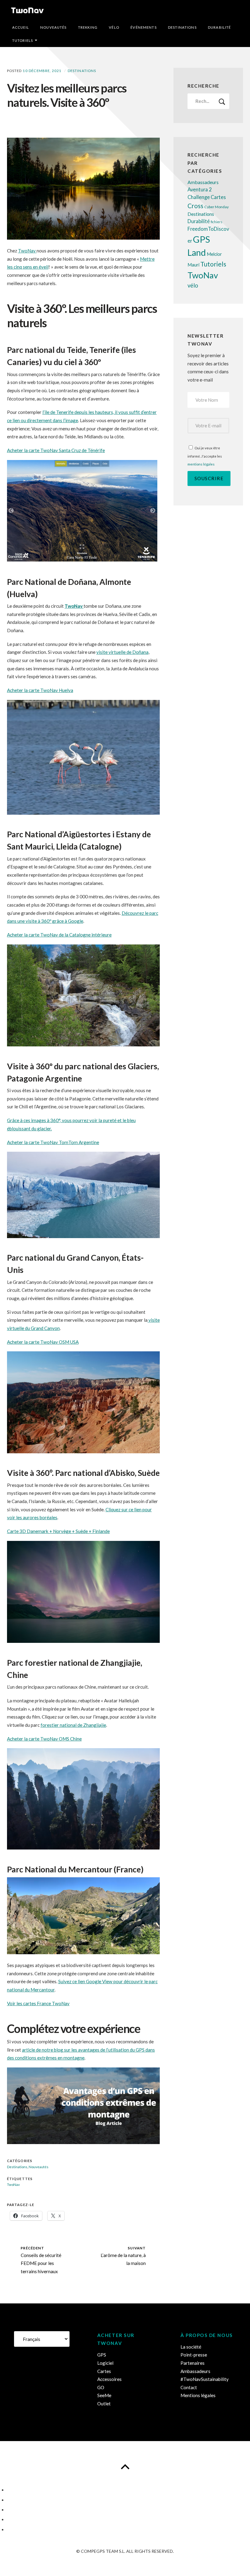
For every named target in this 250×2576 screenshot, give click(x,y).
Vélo (114, 27)
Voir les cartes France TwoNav (38, 2003)
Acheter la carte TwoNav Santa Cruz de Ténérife (56, 450)
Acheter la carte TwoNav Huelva (40, 690)
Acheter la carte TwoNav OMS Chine (44, 1739)
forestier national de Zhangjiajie (73, 1725)
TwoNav (27, 251)
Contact (189, 2387)
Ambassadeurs (203, 182)
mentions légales (201, 464)
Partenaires (193, 2363)
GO (101, 2387)
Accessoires (109, 2379)
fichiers (216, 222)
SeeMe (104, 2395)
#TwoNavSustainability (205, 2379)
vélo (193, 285)
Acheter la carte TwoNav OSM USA (43, 1342)
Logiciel (105, 2363)
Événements (143, 27)
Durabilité (219, 27)
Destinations (182, 27)
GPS (202, 239)
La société (191, 2347)
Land (197, 252)
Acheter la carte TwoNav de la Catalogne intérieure (59, 935)
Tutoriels (23, 40)
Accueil (21, 27)
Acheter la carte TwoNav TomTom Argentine (53, 1142)
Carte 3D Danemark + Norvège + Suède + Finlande (58, 1531)
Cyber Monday (216, 207)
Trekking (88, 27)
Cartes (218, 197)
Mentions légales (198, 2395)
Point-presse (194, 2355)
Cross (195, 206)
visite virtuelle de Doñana (122, 652)
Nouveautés (53, 27)
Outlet (104, 2404)
